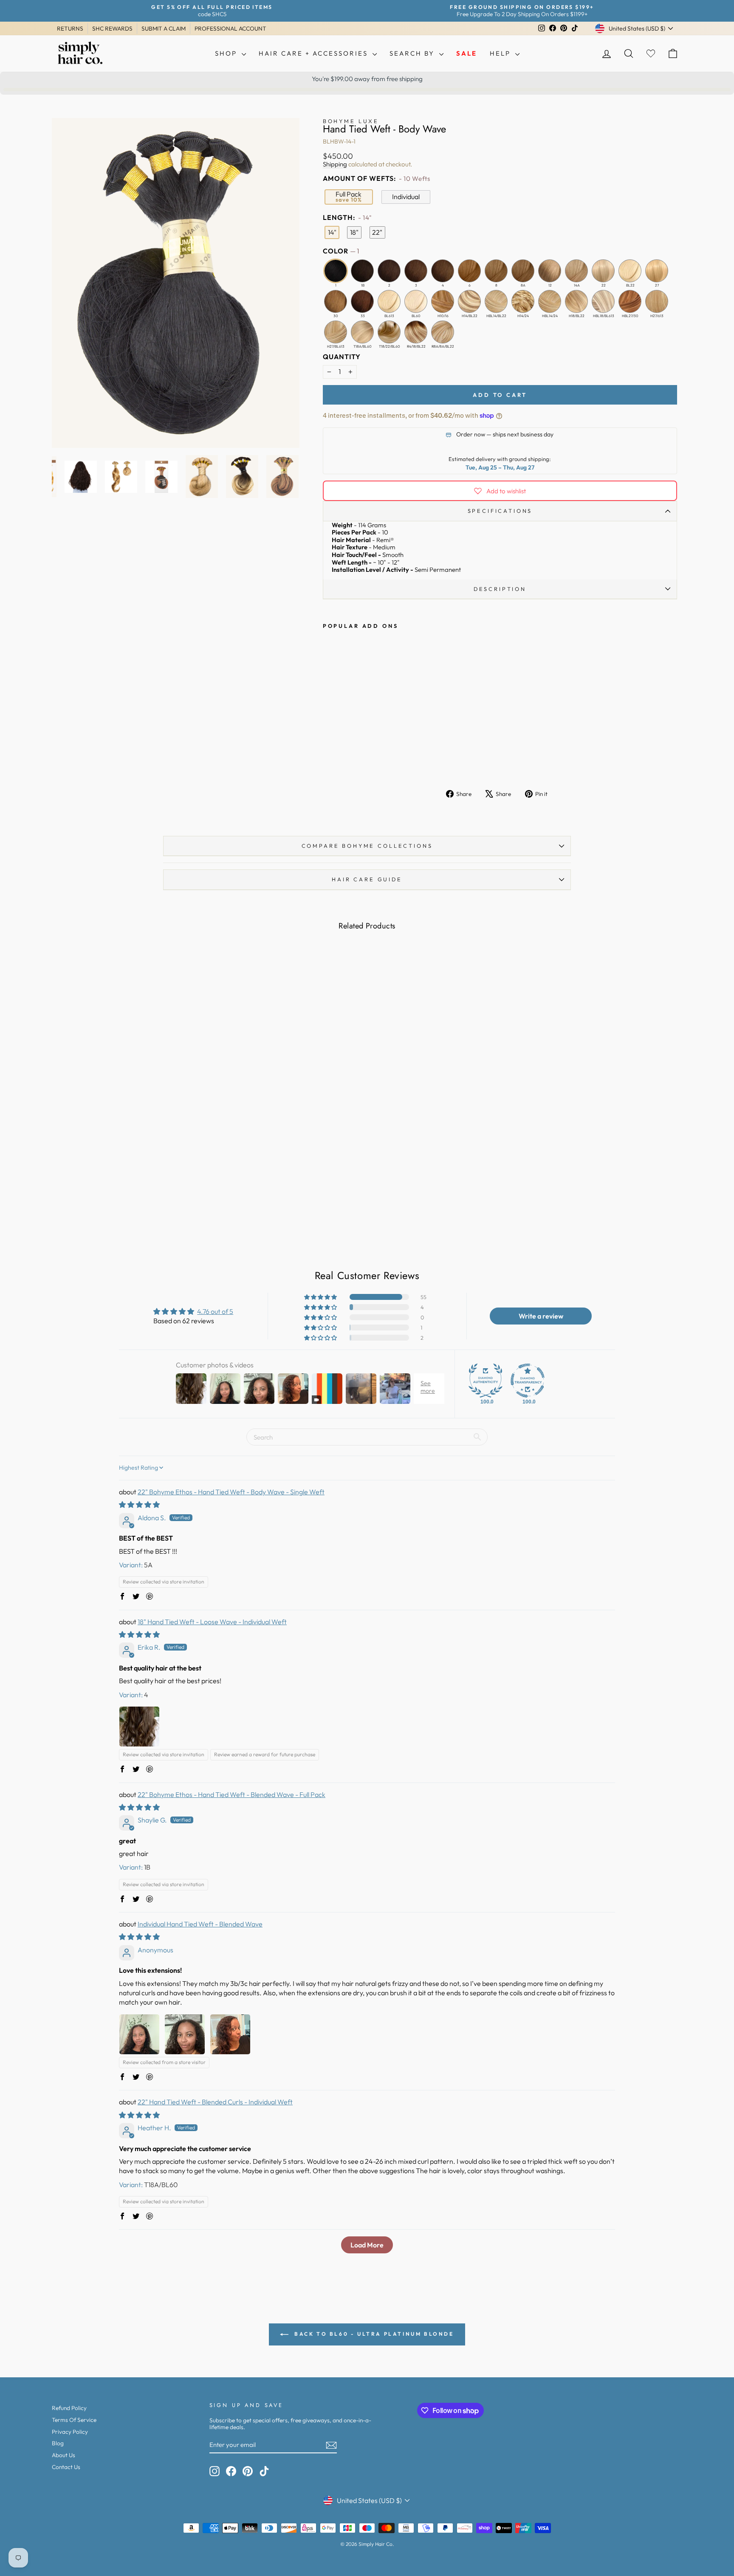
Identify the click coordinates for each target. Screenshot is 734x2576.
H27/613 (657, 301)
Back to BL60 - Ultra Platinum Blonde (373, 2334)
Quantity (342, 357)
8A (523, 271)
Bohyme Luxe (351, 121)
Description (500, 589)
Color (341, 251)
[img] (139, 1505)
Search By (413, 53)
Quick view (128, 1171)
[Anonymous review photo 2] (185, 2034)
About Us (64, 2455)
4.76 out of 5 (215, 1311)
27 (657, 271)
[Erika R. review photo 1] (139, 1727)
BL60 (416, 301)
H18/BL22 (576, 301)
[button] (321, 1297)
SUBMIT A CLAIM (164, 28)
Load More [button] (367, 2245)
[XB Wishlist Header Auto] (651, 54)
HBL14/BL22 (496, 301)
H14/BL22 (469, 301)
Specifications (500, 511)
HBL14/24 (550, 301)
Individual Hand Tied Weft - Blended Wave (200, 1924)
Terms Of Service (74, 2420)
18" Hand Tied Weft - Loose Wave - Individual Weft (212, 1622)
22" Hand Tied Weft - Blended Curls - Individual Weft (215, 2102)
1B (362, 271)
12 (550, 271)
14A (576, 271)
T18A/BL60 (362, 332)
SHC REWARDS (112, 28)
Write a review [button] (541, 1316)
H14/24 (523, 301)
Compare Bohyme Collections (367, 846)
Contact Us (66, 2467)
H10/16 (443, 301)
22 (603, 271)
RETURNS (70, 28)
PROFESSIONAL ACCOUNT (230, 28)
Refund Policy (69, 2408)
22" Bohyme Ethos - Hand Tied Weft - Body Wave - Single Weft (231, 1492)
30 (336, 301)
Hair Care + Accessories (315, 53)
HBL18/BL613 (603, 301)
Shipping (335, 164)
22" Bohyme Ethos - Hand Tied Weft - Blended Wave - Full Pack (231, 1794)
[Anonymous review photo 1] (139, 2034)
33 (362, 301)
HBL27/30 (630, 301)
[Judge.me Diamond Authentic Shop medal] (486, 1381)
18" (354, 232)
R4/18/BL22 (416, 332)
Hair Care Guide (367, 879)
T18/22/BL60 (389, 332)
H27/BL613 (336, 332)
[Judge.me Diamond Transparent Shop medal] (528, 1381)
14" (332, 232)
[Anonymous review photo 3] (230, 2034)
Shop (227, 53)
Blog (58, 2443)
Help (501, 53)
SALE (467, 53)
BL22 (630, 271)
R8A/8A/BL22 (443, 332)
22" (377, 232)
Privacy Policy (70, 2432)
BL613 (389, 301)
